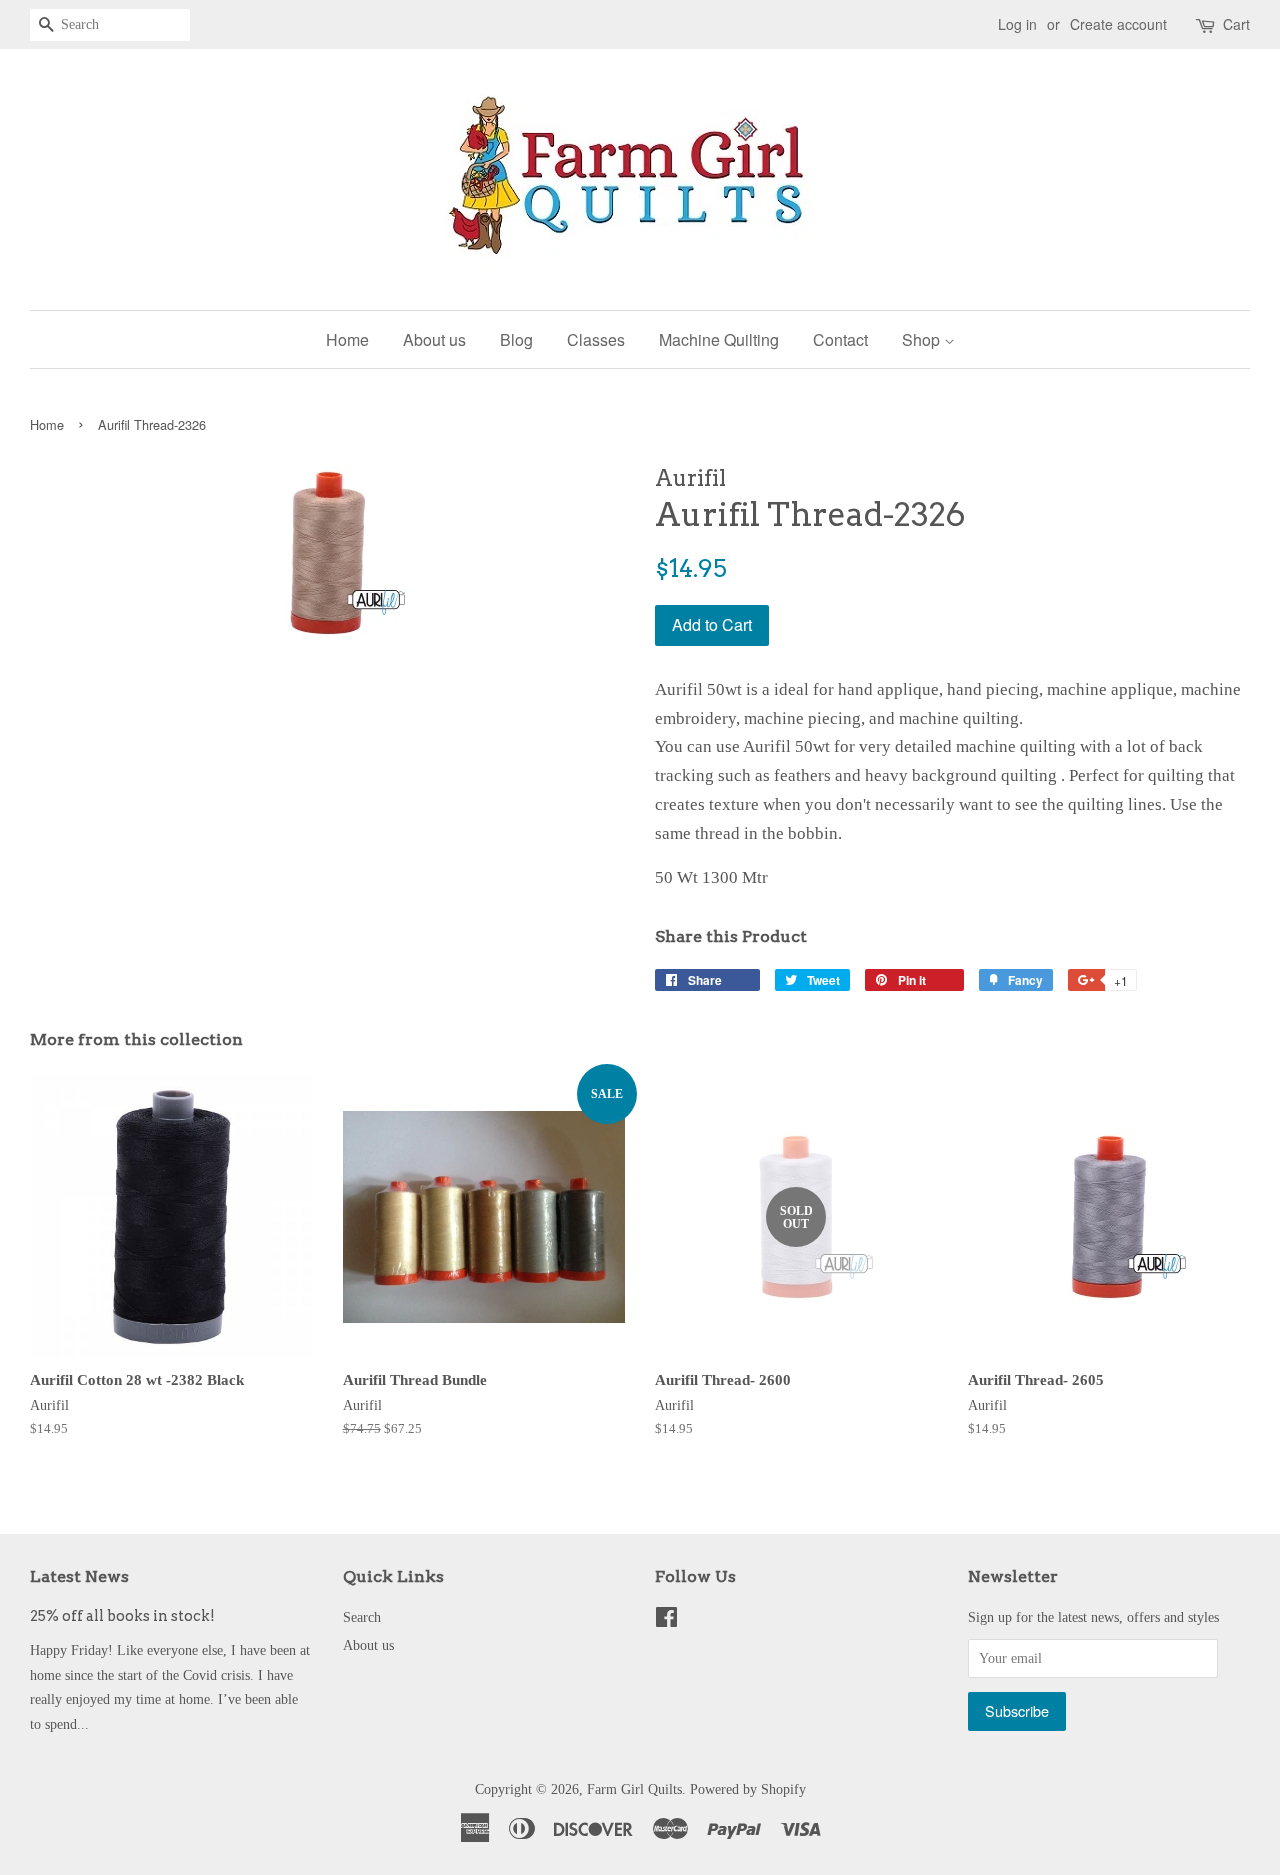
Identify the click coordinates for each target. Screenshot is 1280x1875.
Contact (840, 339)
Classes (596, 339)
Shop (923, 339)
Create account (1118, 24)
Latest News (79, 1576)
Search (362, 1617)
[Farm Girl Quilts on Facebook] (666, 1621)
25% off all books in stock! (122, 1616)
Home (347, 339)
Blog (516, 339)
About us (434, 339)
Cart (1236, 24)
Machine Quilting (719, 339)
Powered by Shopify (748, 1789)
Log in (1017, 24)
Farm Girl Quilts (634, 1789)
